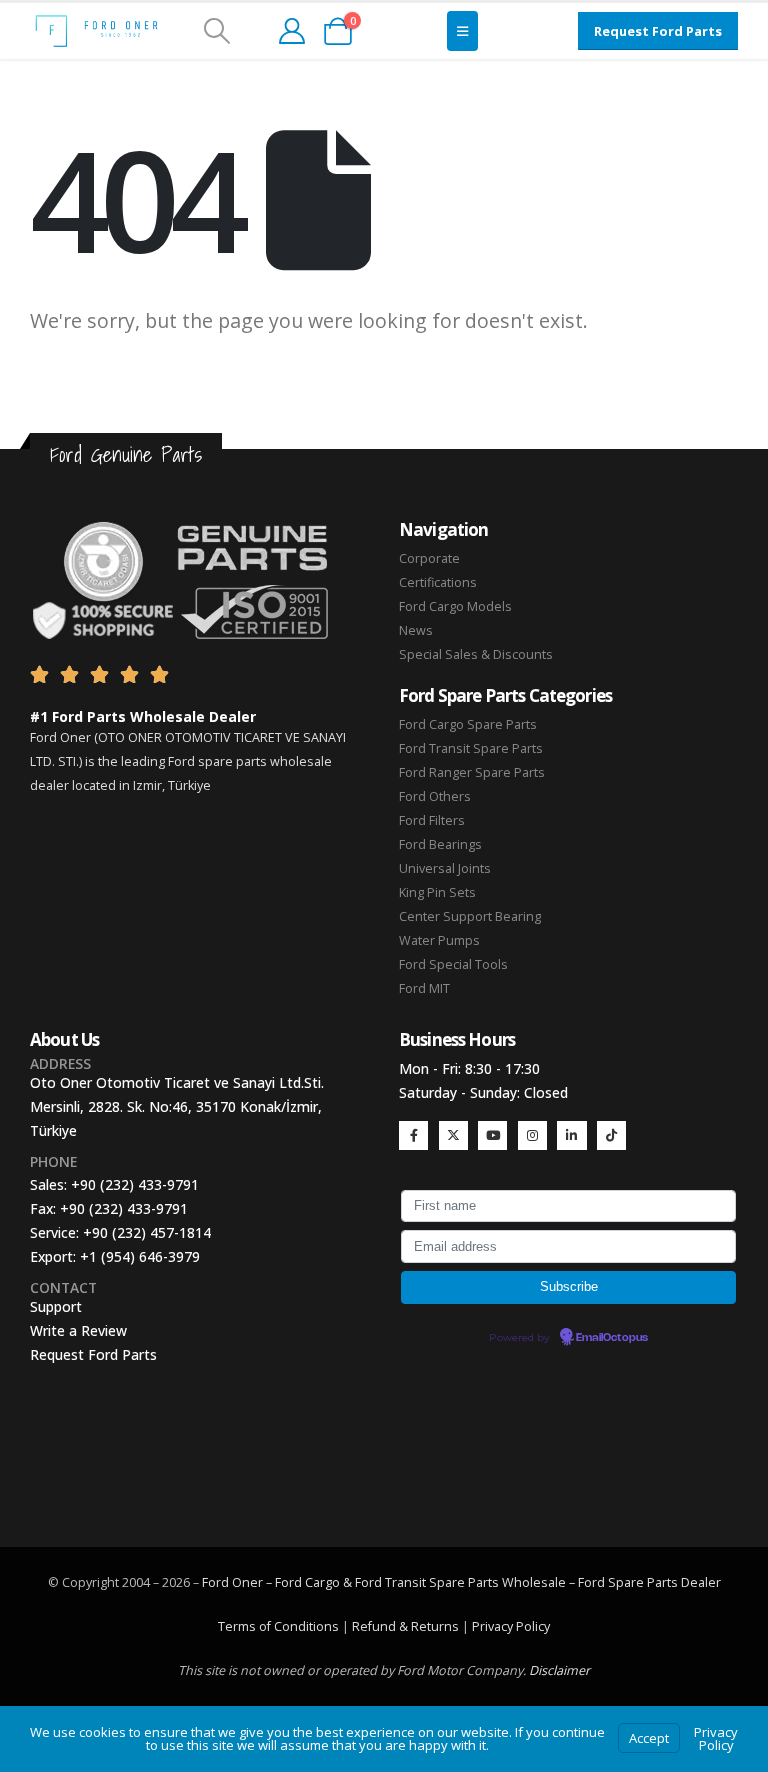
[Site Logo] (96, 31)
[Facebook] (413, 1135)
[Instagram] (532, 1135)
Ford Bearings (440, 844)
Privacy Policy (511, 1626)
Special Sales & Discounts (476, 654)
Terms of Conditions (278, 1626)
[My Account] (291, 31)
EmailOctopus (612, 1338)
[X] (453, 1135)
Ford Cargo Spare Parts (468, 724)
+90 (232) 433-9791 (135, 1184)
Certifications (438, 582)
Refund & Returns (405, 1626)
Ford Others (435, 796)
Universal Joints (445, 868)
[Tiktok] (611, 1135)
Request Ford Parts (93, 1354)
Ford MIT (424, 988)
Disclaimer (559, 1670)
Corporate (429, 558)
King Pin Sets (437, 892)
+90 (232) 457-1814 (147, 1232)
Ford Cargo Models (455, 606)
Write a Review (78, 1330)
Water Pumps (439, 940)
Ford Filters (432, 820)
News (416, 630)
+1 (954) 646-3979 (140, 1256)
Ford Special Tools (453, 964)
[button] (216, 31)
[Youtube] (492, 1135)
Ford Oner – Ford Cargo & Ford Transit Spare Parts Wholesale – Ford (405, 1582)
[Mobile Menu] (462, 31)
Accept (649, 1738)
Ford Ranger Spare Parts (472, 772)
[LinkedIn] (571, 1135)
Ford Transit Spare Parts (471, 748)
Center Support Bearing (470, 916)
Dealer (699, 1582)
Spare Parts (643, 1582)
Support (56, 1306)
